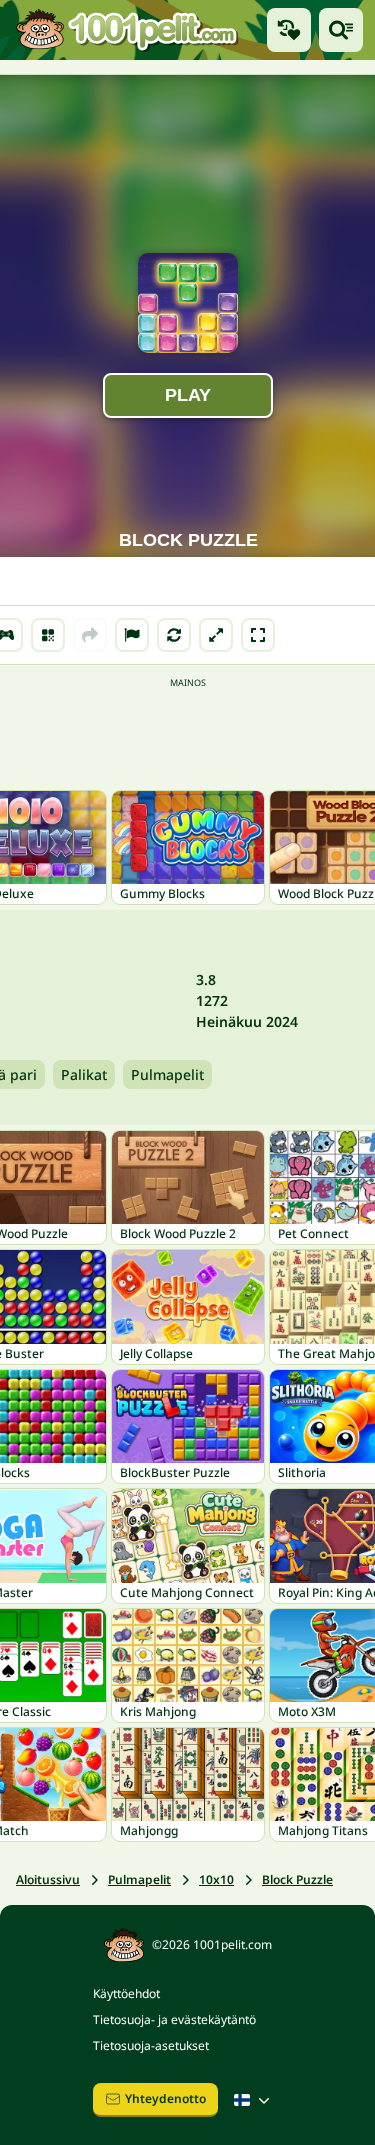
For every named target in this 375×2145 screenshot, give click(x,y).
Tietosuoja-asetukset (151, 2045)
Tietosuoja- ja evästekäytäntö (174, 2019)
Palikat (84, 1074)
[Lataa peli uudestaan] (174, 635)
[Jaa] (90, 635)
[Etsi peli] (341, 30)
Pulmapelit (167, 1074)
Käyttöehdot (126, 1993)
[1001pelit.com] (127, 30)
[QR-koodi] (48, 635)
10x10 (216, 1879)
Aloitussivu (48, 1879)
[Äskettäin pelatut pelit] (289, 30)
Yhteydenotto (165, 2098)
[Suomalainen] (254, 2100)
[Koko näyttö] (258, 635)
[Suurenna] (216, 635)
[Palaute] (132, 635)
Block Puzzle (297, 1879)
